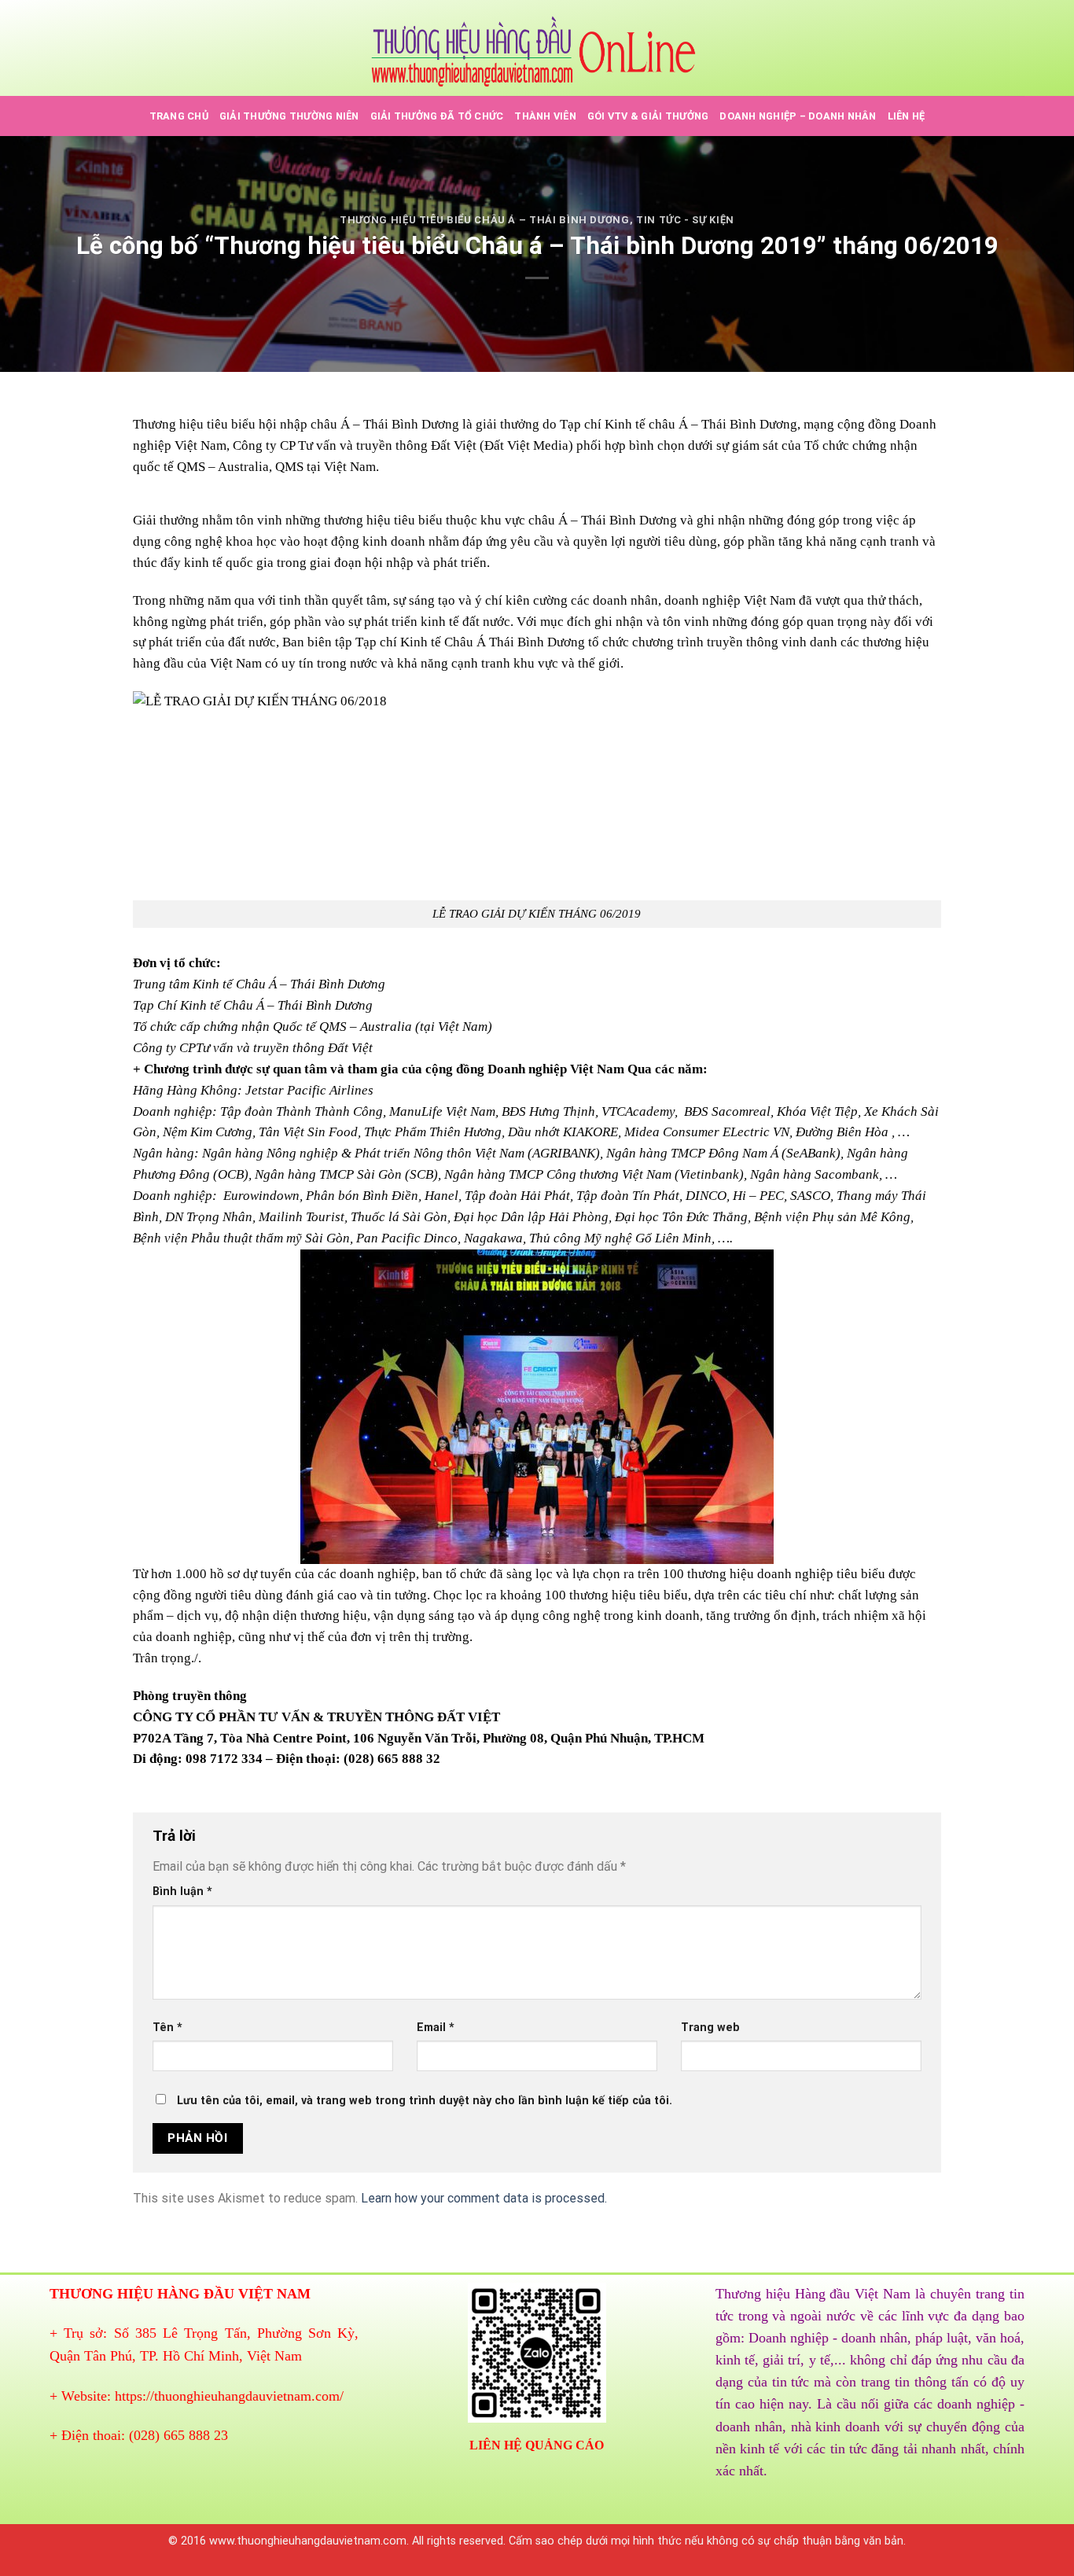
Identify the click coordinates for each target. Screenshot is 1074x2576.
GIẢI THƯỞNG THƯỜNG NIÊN (289, 116)
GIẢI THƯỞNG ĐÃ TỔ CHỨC (437, 116)
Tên (167, 2028)
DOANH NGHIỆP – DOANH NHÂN (798, 116)
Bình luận (182, 1892)
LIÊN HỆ (907, 116)
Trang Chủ (179, 116)
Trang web (710, 2028)
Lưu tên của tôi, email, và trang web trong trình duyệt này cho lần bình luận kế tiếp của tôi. (425, 2101)
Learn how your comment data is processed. (484, 2198)
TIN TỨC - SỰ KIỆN (685, 220)
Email (436, 2028)
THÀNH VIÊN (545, 116)
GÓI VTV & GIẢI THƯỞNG (648, 116)
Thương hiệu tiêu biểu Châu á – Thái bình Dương (485, 220)
